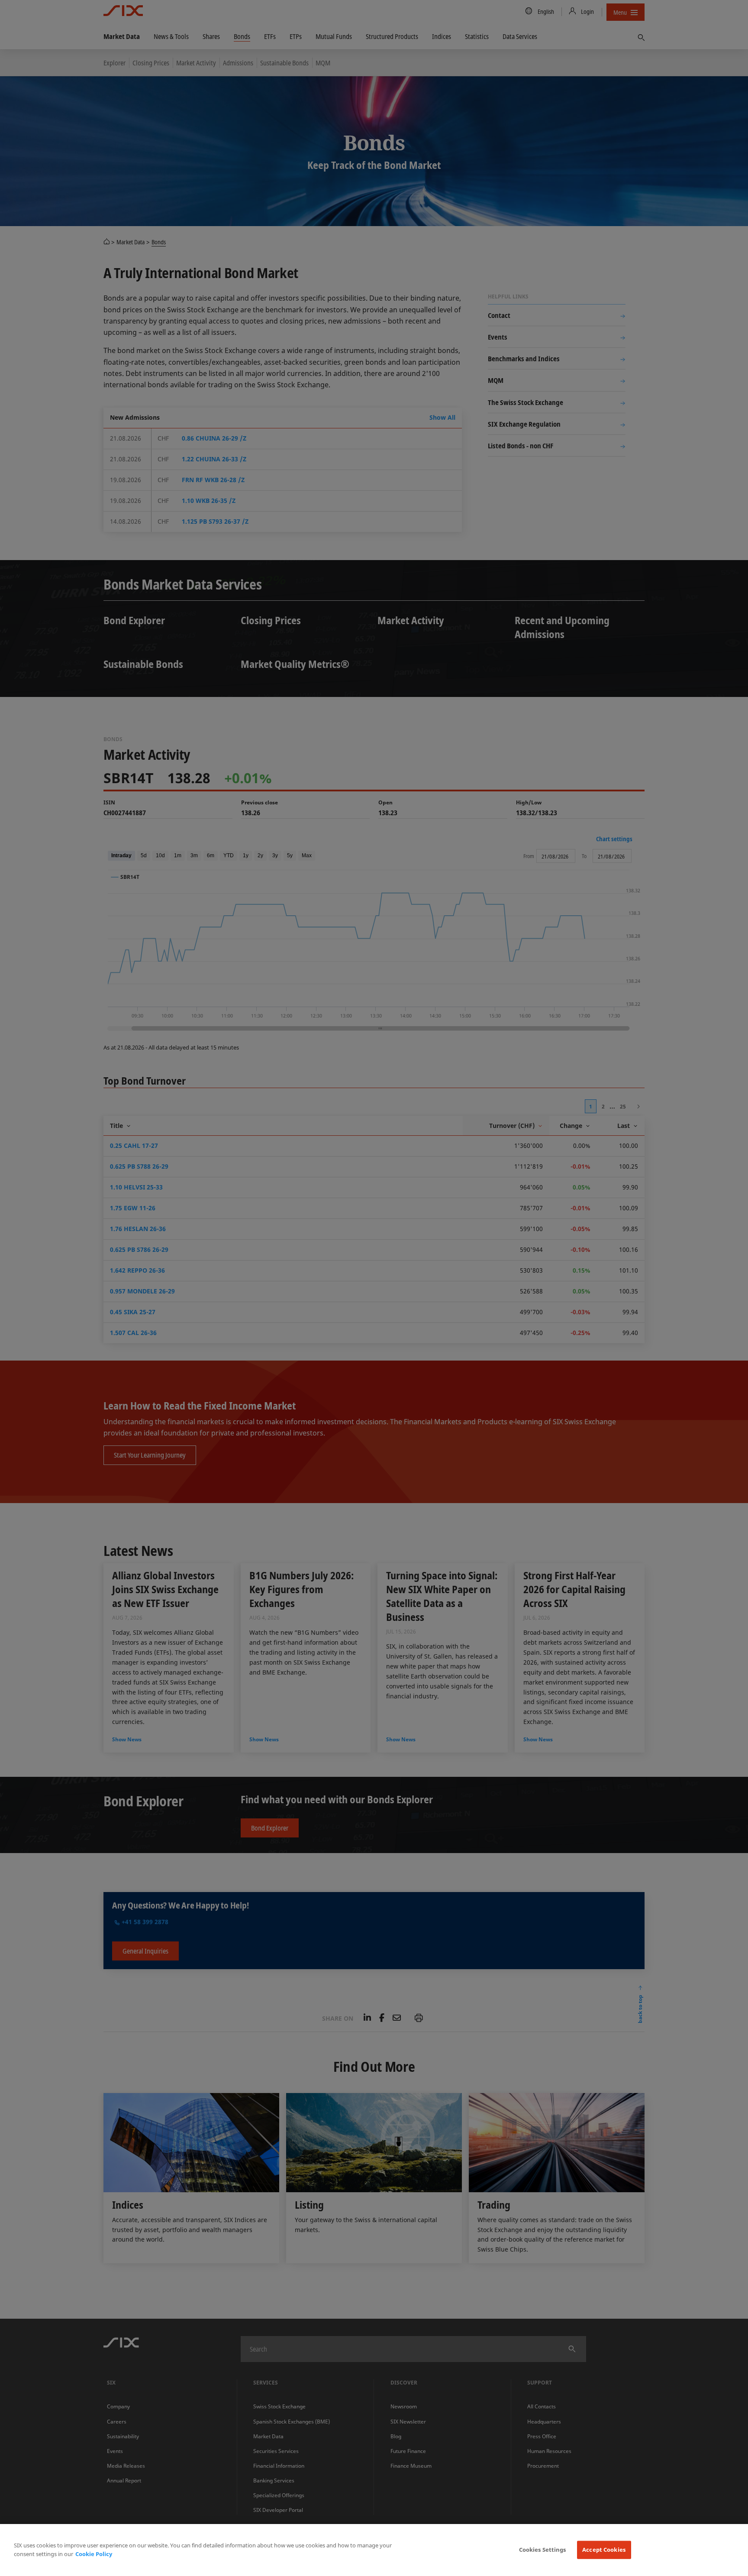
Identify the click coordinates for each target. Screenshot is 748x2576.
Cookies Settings (543, 2550)
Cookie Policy (94, 2554)
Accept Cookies (604, 2550)
